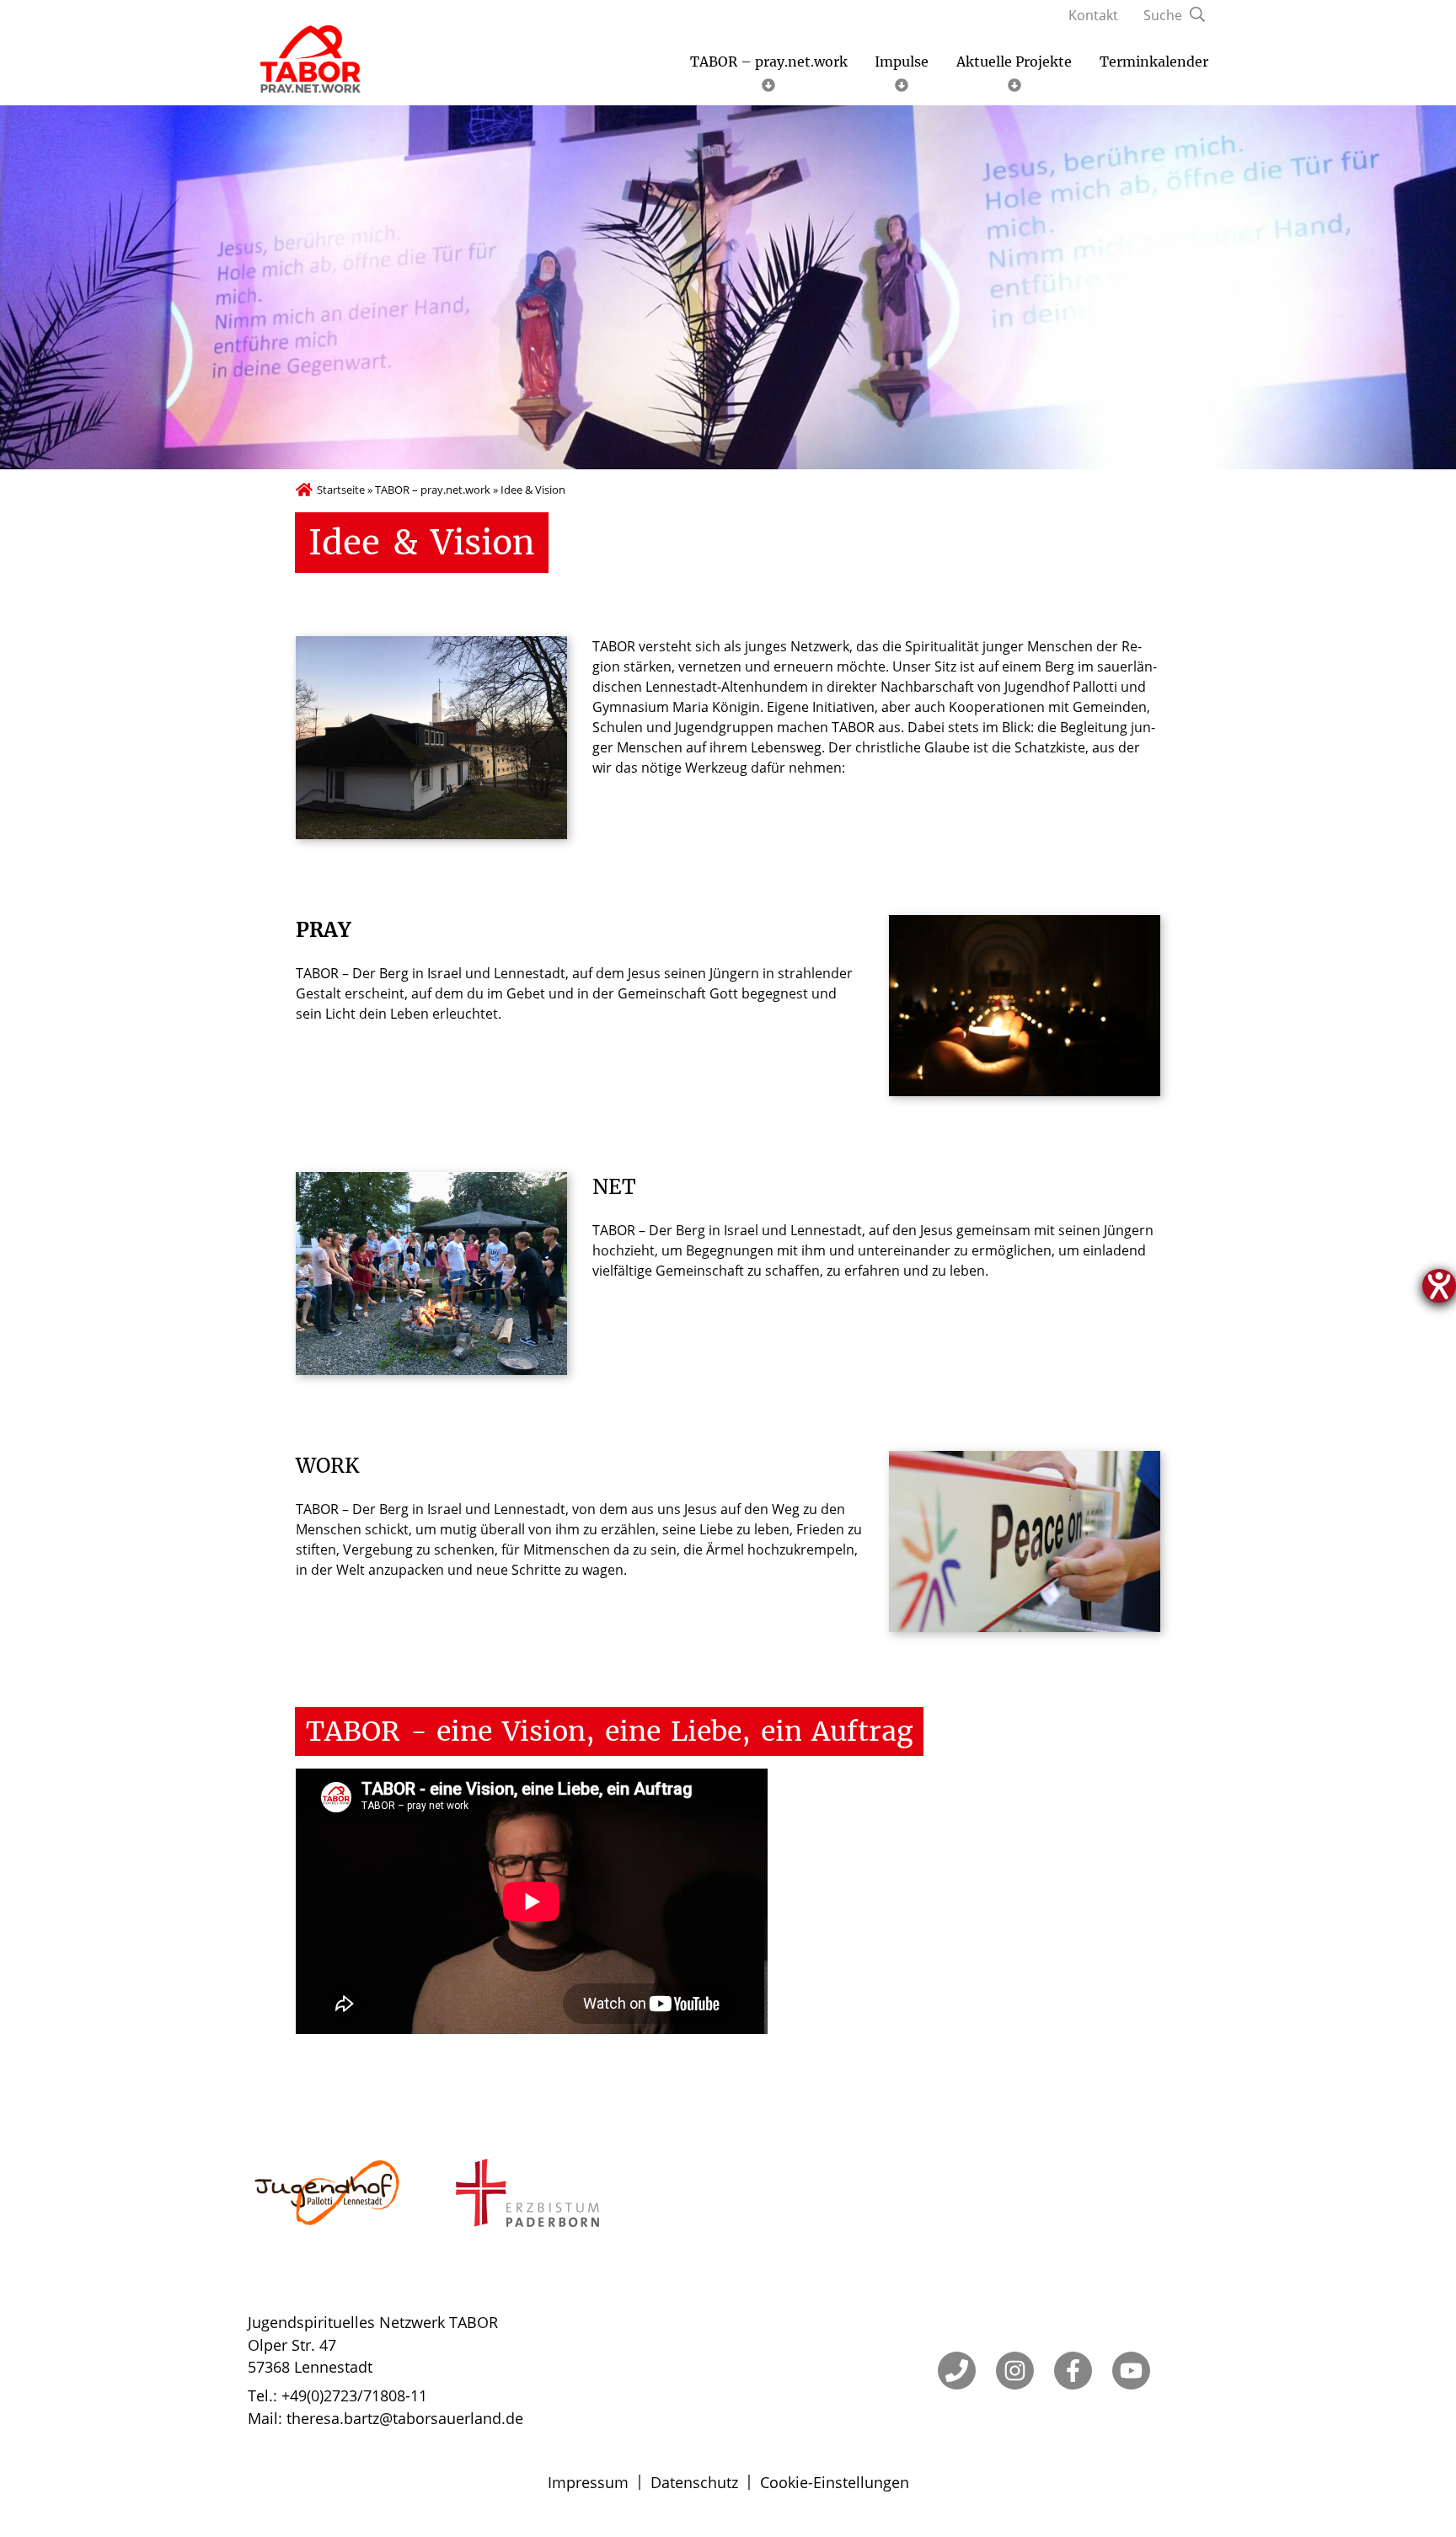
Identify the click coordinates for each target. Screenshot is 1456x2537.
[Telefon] (957, 2371)
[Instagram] (1015, 2371)
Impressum (588, 2482)
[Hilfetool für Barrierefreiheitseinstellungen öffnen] (1439, 1286)
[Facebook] (1073, 2371)
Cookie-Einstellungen (835, 2482)
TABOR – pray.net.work (433, 490)
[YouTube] (1131, 2371)
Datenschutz (694, 2482)
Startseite (341, 490)
